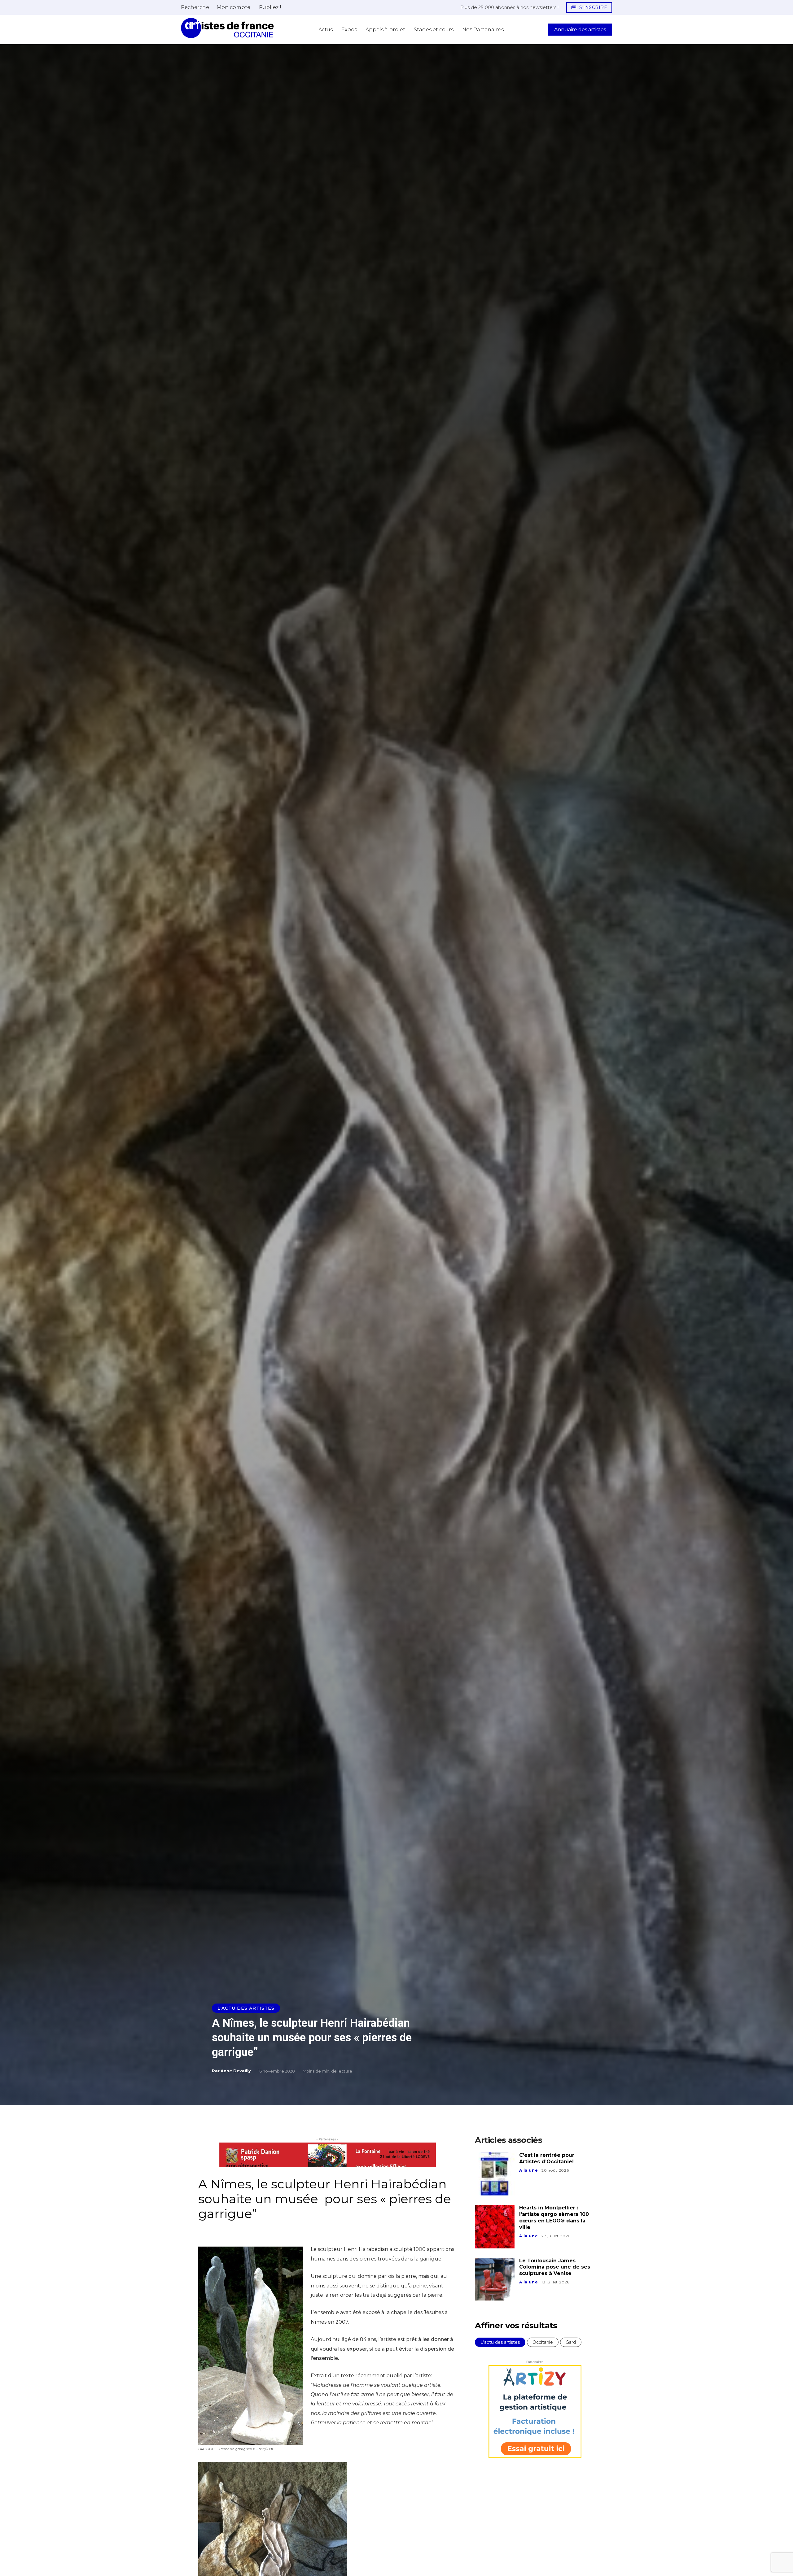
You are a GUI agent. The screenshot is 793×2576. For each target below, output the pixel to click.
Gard (571, 2342)
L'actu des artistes (246, 2008)
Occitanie (543, 2342)
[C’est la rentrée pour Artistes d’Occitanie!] (495, 2174)
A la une (528, 2170)
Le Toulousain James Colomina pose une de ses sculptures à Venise (555, 2267)
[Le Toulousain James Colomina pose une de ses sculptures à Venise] (495, 2279)
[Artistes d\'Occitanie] (227, 28)
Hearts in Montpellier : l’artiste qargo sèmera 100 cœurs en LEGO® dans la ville (554, 2217)
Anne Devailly (236, 2071)
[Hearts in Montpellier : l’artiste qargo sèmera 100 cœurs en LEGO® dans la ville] (495, 2226)
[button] (195, 7)
